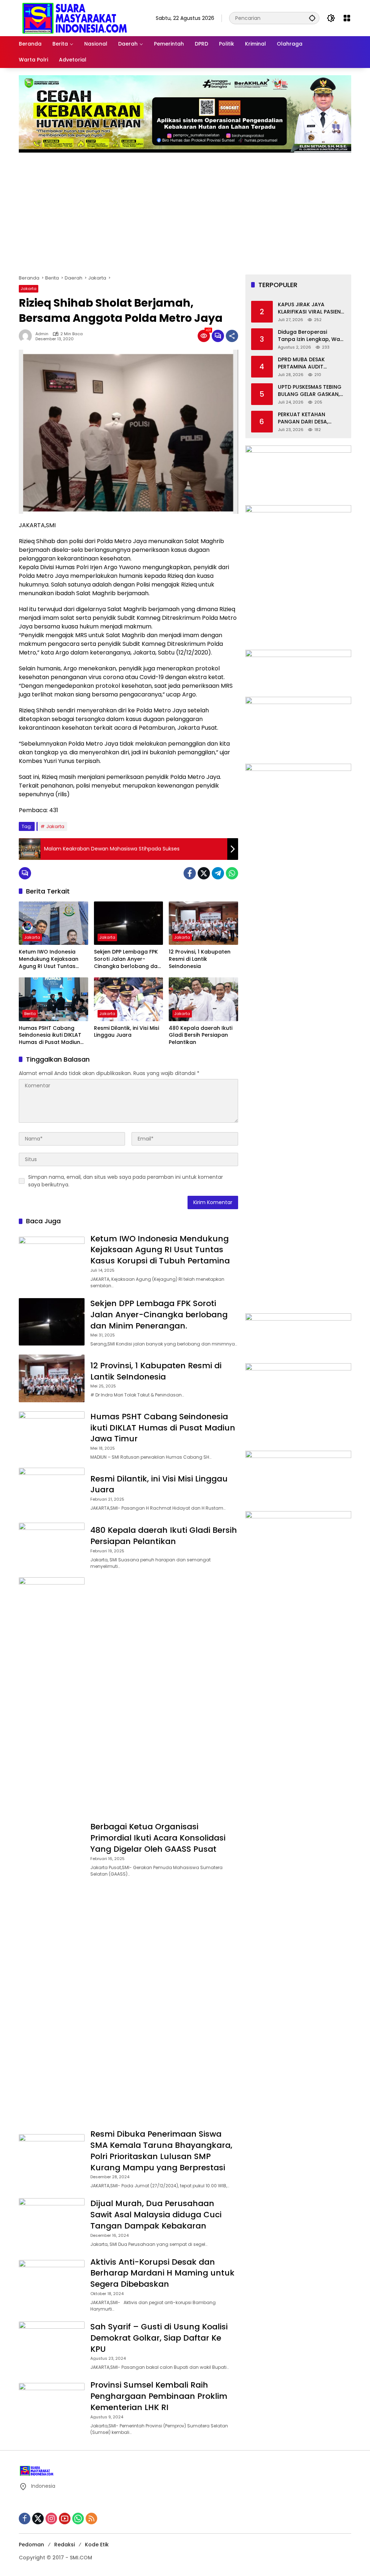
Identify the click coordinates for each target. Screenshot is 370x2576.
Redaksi (64, 2545)
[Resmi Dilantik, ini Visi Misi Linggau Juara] (129, 999)
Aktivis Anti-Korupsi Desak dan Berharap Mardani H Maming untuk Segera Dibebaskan (162, 2273)
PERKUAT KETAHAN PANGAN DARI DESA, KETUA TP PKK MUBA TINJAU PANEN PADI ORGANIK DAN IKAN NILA (309, 418)
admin (42, 334)
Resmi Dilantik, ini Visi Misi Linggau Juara (126, 1032)
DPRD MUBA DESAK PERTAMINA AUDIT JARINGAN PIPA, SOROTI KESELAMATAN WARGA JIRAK (308, 363)
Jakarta (29, 289)
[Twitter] (204, 873)
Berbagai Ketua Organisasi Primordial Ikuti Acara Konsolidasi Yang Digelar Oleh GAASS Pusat (158, 1838)
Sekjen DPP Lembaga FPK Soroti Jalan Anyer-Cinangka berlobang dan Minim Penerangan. (127, 959)
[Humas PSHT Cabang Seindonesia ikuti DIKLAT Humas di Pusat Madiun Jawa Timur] (53, 999)
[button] (312, 18)
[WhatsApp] (232, 873)
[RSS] (91, 2519)
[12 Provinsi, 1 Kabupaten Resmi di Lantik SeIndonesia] (203, 923)
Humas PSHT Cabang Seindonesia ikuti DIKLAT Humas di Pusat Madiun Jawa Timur (50, 1035)
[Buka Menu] (347, 18)
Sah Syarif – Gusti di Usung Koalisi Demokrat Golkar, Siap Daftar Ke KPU (159, 2338)
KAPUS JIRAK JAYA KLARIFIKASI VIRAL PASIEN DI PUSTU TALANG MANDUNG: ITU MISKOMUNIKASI (309, 308)
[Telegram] (218, 873)
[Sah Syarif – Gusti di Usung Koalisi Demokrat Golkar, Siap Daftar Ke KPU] (52, 2345)
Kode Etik (97, 2545)
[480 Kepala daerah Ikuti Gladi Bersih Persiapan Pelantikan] (203, 999)
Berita (30, 1014)
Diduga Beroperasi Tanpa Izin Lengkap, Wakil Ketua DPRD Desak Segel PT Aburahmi (312, 336)
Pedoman (31, 2545)
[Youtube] (65, 2519)
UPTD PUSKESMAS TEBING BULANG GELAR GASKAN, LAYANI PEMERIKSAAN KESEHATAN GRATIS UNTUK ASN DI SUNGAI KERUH (310, 391)
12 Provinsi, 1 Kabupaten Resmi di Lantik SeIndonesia (200, 959)
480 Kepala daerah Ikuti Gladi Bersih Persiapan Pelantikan (201, 1035)
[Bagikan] (232, 336)
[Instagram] (51, 2519)
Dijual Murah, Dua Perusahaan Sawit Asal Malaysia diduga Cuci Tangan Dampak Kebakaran (156, 2215)
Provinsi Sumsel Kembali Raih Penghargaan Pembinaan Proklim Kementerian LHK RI (160, 2396)
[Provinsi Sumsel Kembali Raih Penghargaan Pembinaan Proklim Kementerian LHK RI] (52, 2407)
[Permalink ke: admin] (27, 336)
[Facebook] (190, 873)
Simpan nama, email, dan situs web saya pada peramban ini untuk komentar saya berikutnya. (126, 1181)
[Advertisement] (185, 213)
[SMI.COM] (75, 18)
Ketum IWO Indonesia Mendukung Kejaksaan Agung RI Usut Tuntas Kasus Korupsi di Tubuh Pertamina (50, 959)
